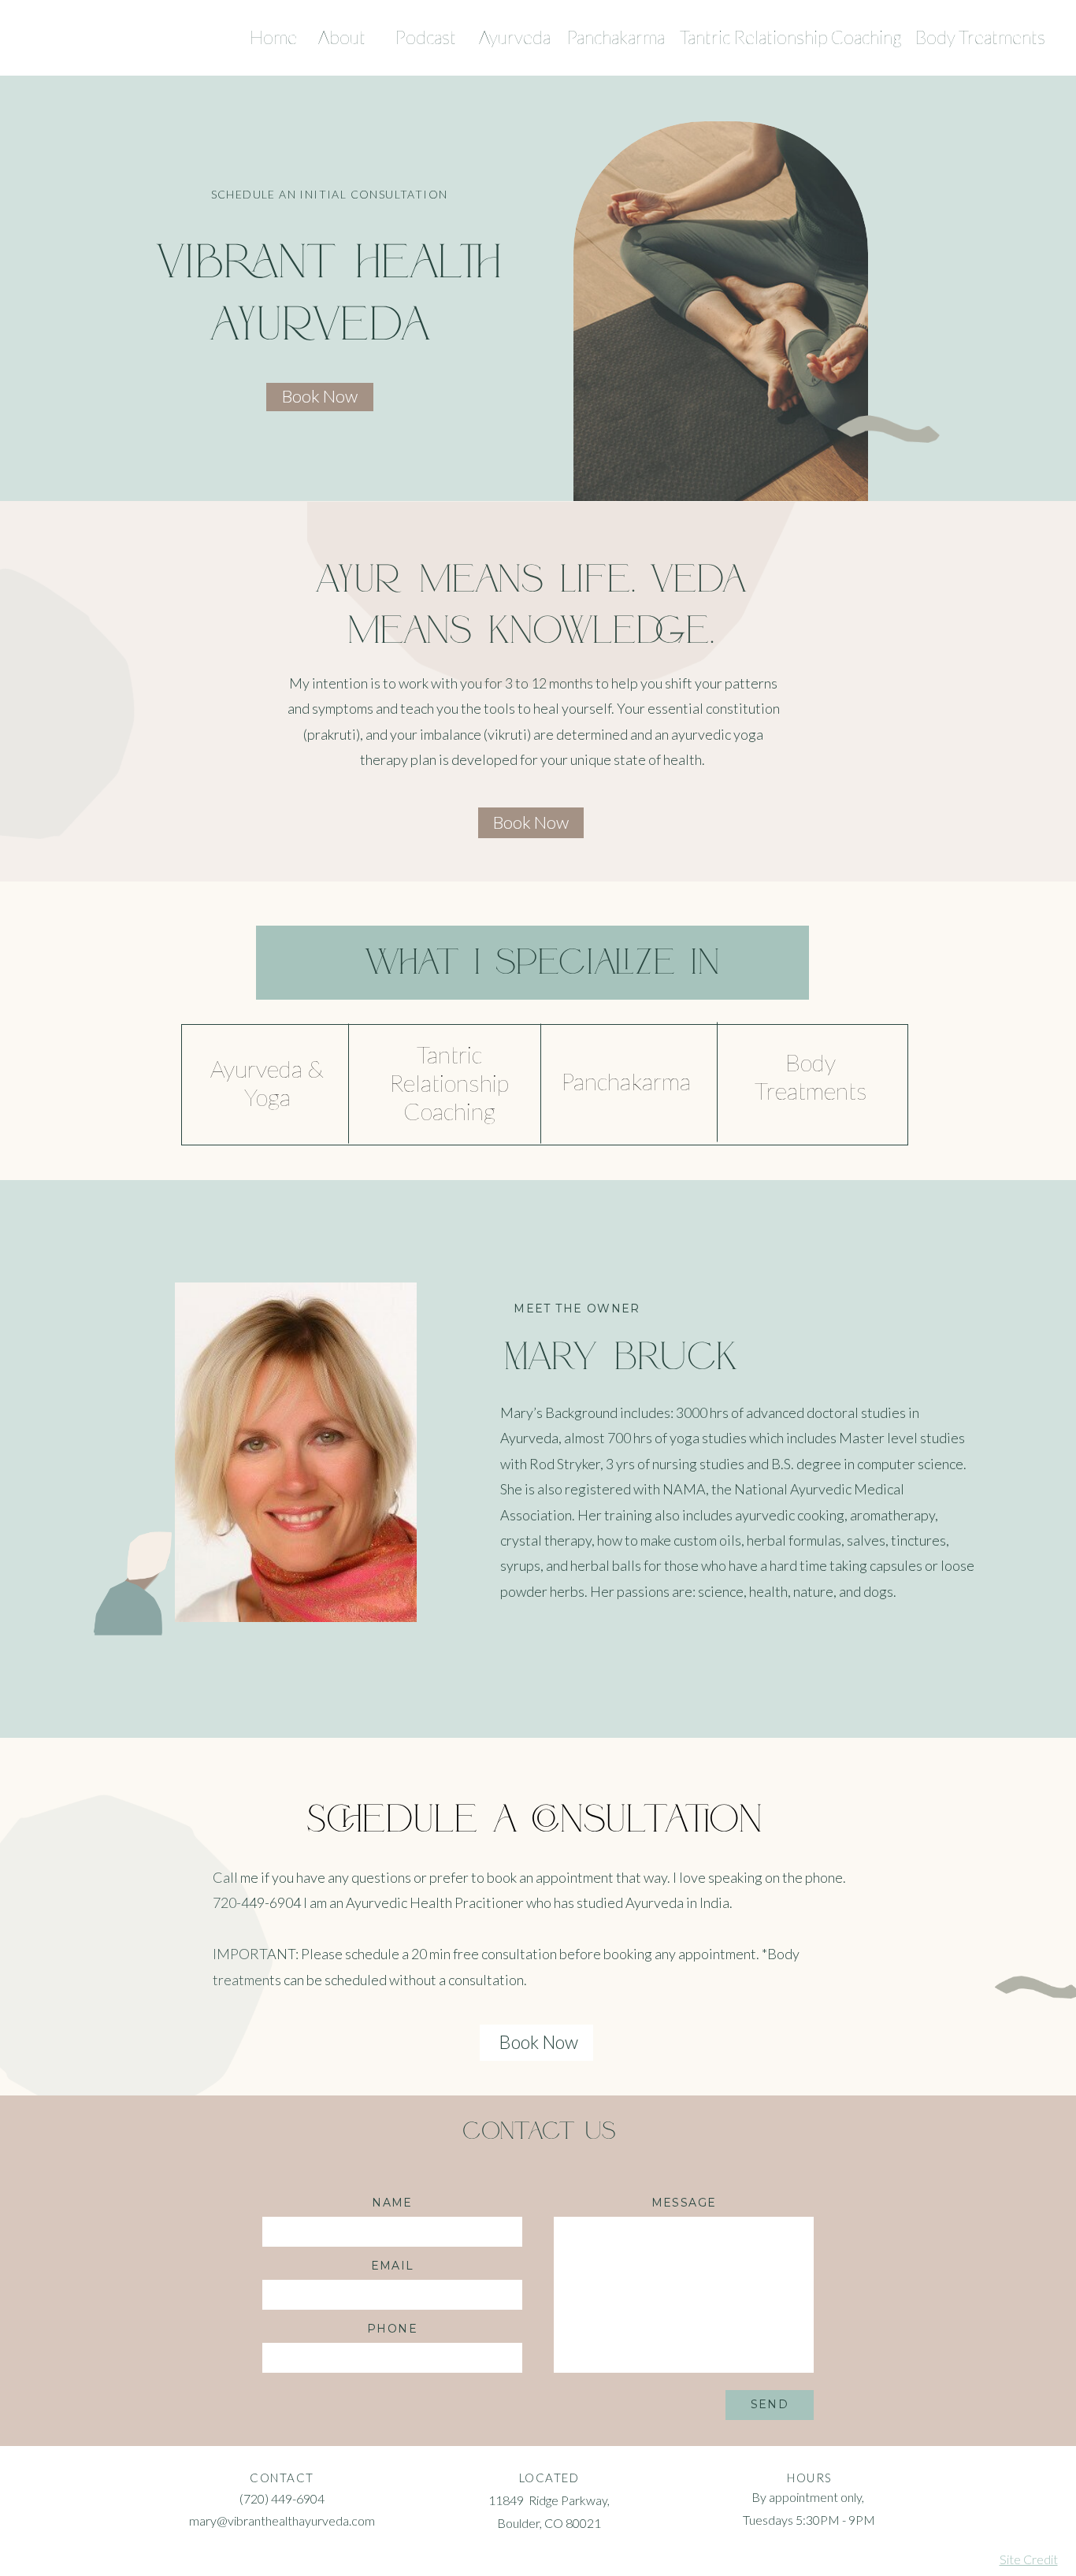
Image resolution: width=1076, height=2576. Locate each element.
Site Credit (1029, 2559)
